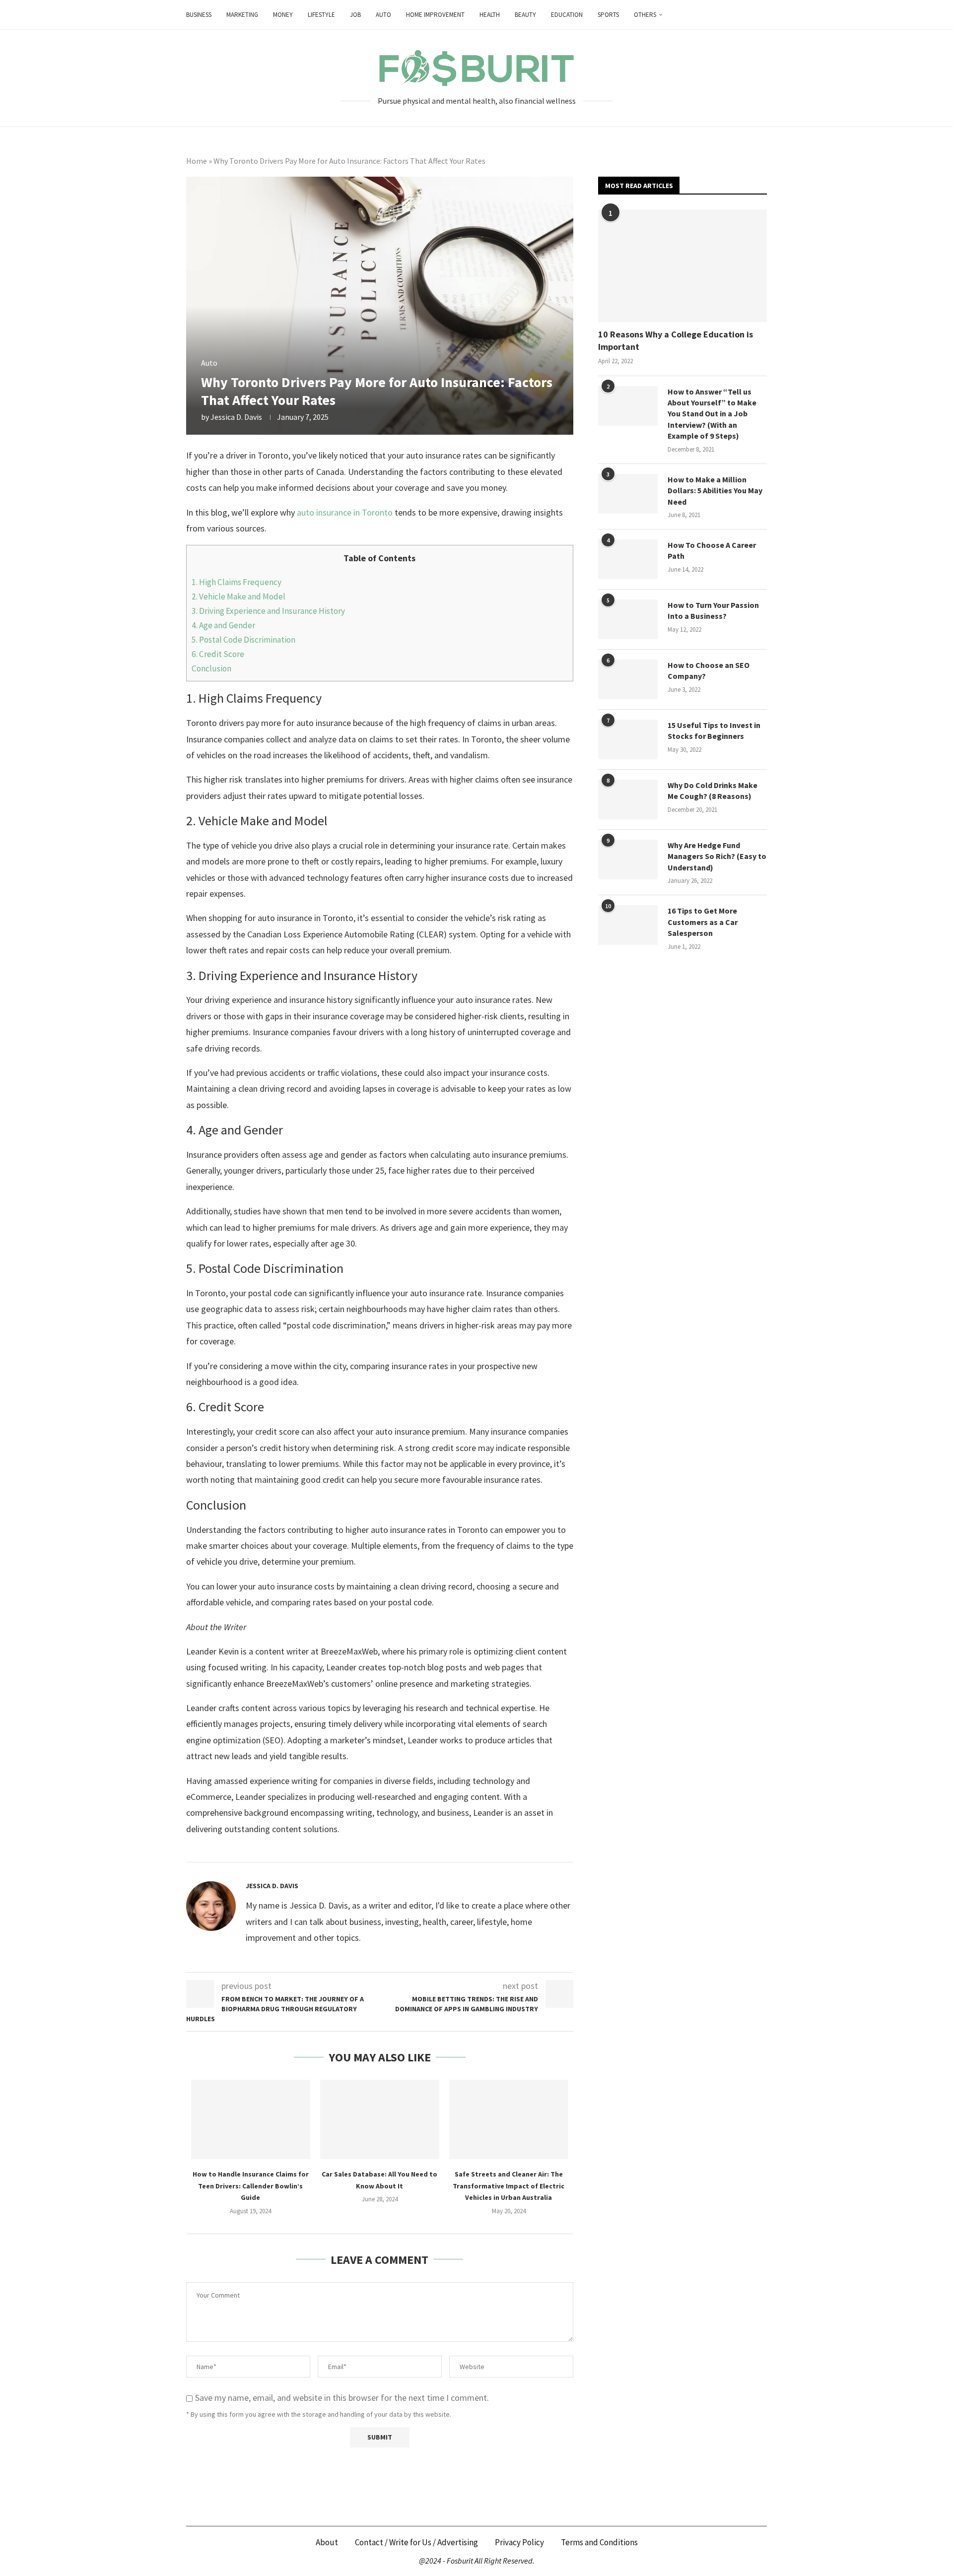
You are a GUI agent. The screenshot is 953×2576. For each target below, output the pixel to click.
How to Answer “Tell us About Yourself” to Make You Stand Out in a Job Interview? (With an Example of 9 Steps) (712, 414)
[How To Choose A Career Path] (628, 559)
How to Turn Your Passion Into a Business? (713, 610)
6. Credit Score (218, 654)
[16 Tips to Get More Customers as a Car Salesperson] (628, 925)
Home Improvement (435, 15)
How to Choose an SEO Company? (709, 670)
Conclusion (211, 668)
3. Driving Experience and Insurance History (268, 611)
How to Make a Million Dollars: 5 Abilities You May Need (715, 491)
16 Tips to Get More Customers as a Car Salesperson (703, 922)
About (327, 2542)
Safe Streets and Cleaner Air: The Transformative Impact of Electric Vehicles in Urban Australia (509, 2186)
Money (283, 15)
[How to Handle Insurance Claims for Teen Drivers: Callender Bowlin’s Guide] (251, 2119)
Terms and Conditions (599, 2542)
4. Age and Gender (223, 625)
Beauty (525, 15)
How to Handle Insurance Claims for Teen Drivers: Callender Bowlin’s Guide (251, 2186)
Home (197, 161)
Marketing (242, 15)
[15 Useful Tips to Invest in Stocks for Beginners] (628, 739)
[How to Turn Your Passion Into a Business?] (628, 619)
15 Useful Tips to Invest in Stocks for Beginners (714, 730)
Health (490, 15)
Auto (383, 15)
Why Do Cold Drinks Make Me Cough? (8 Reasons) (713, 791)
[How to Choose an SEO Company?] (628, 679)
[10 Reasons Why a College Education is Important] (682, 266)
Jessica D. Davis (236, 417)
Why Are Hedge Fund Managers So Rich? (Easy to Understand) (717, 856)
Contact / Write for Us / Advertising (416, 2542)
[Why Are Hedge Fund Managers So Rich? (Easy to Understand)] (628, 859)
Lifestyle (321, 15)
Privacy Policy (519, 2542)
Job (355, 15)
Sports (608, 15)
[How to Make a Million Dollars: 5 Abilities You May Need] (628, 494)
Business (199, 15)
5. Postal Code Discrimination (243, 640)
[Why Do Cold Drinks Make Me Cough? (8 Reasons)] (628, 799)
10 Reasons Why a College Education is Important (676, 340)
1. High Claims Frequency (237, 582)
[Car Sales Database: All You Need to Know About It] (380, 2119)
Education (567, 15)
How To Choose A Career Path (712, 550)
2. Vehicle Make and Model (238, 596)
